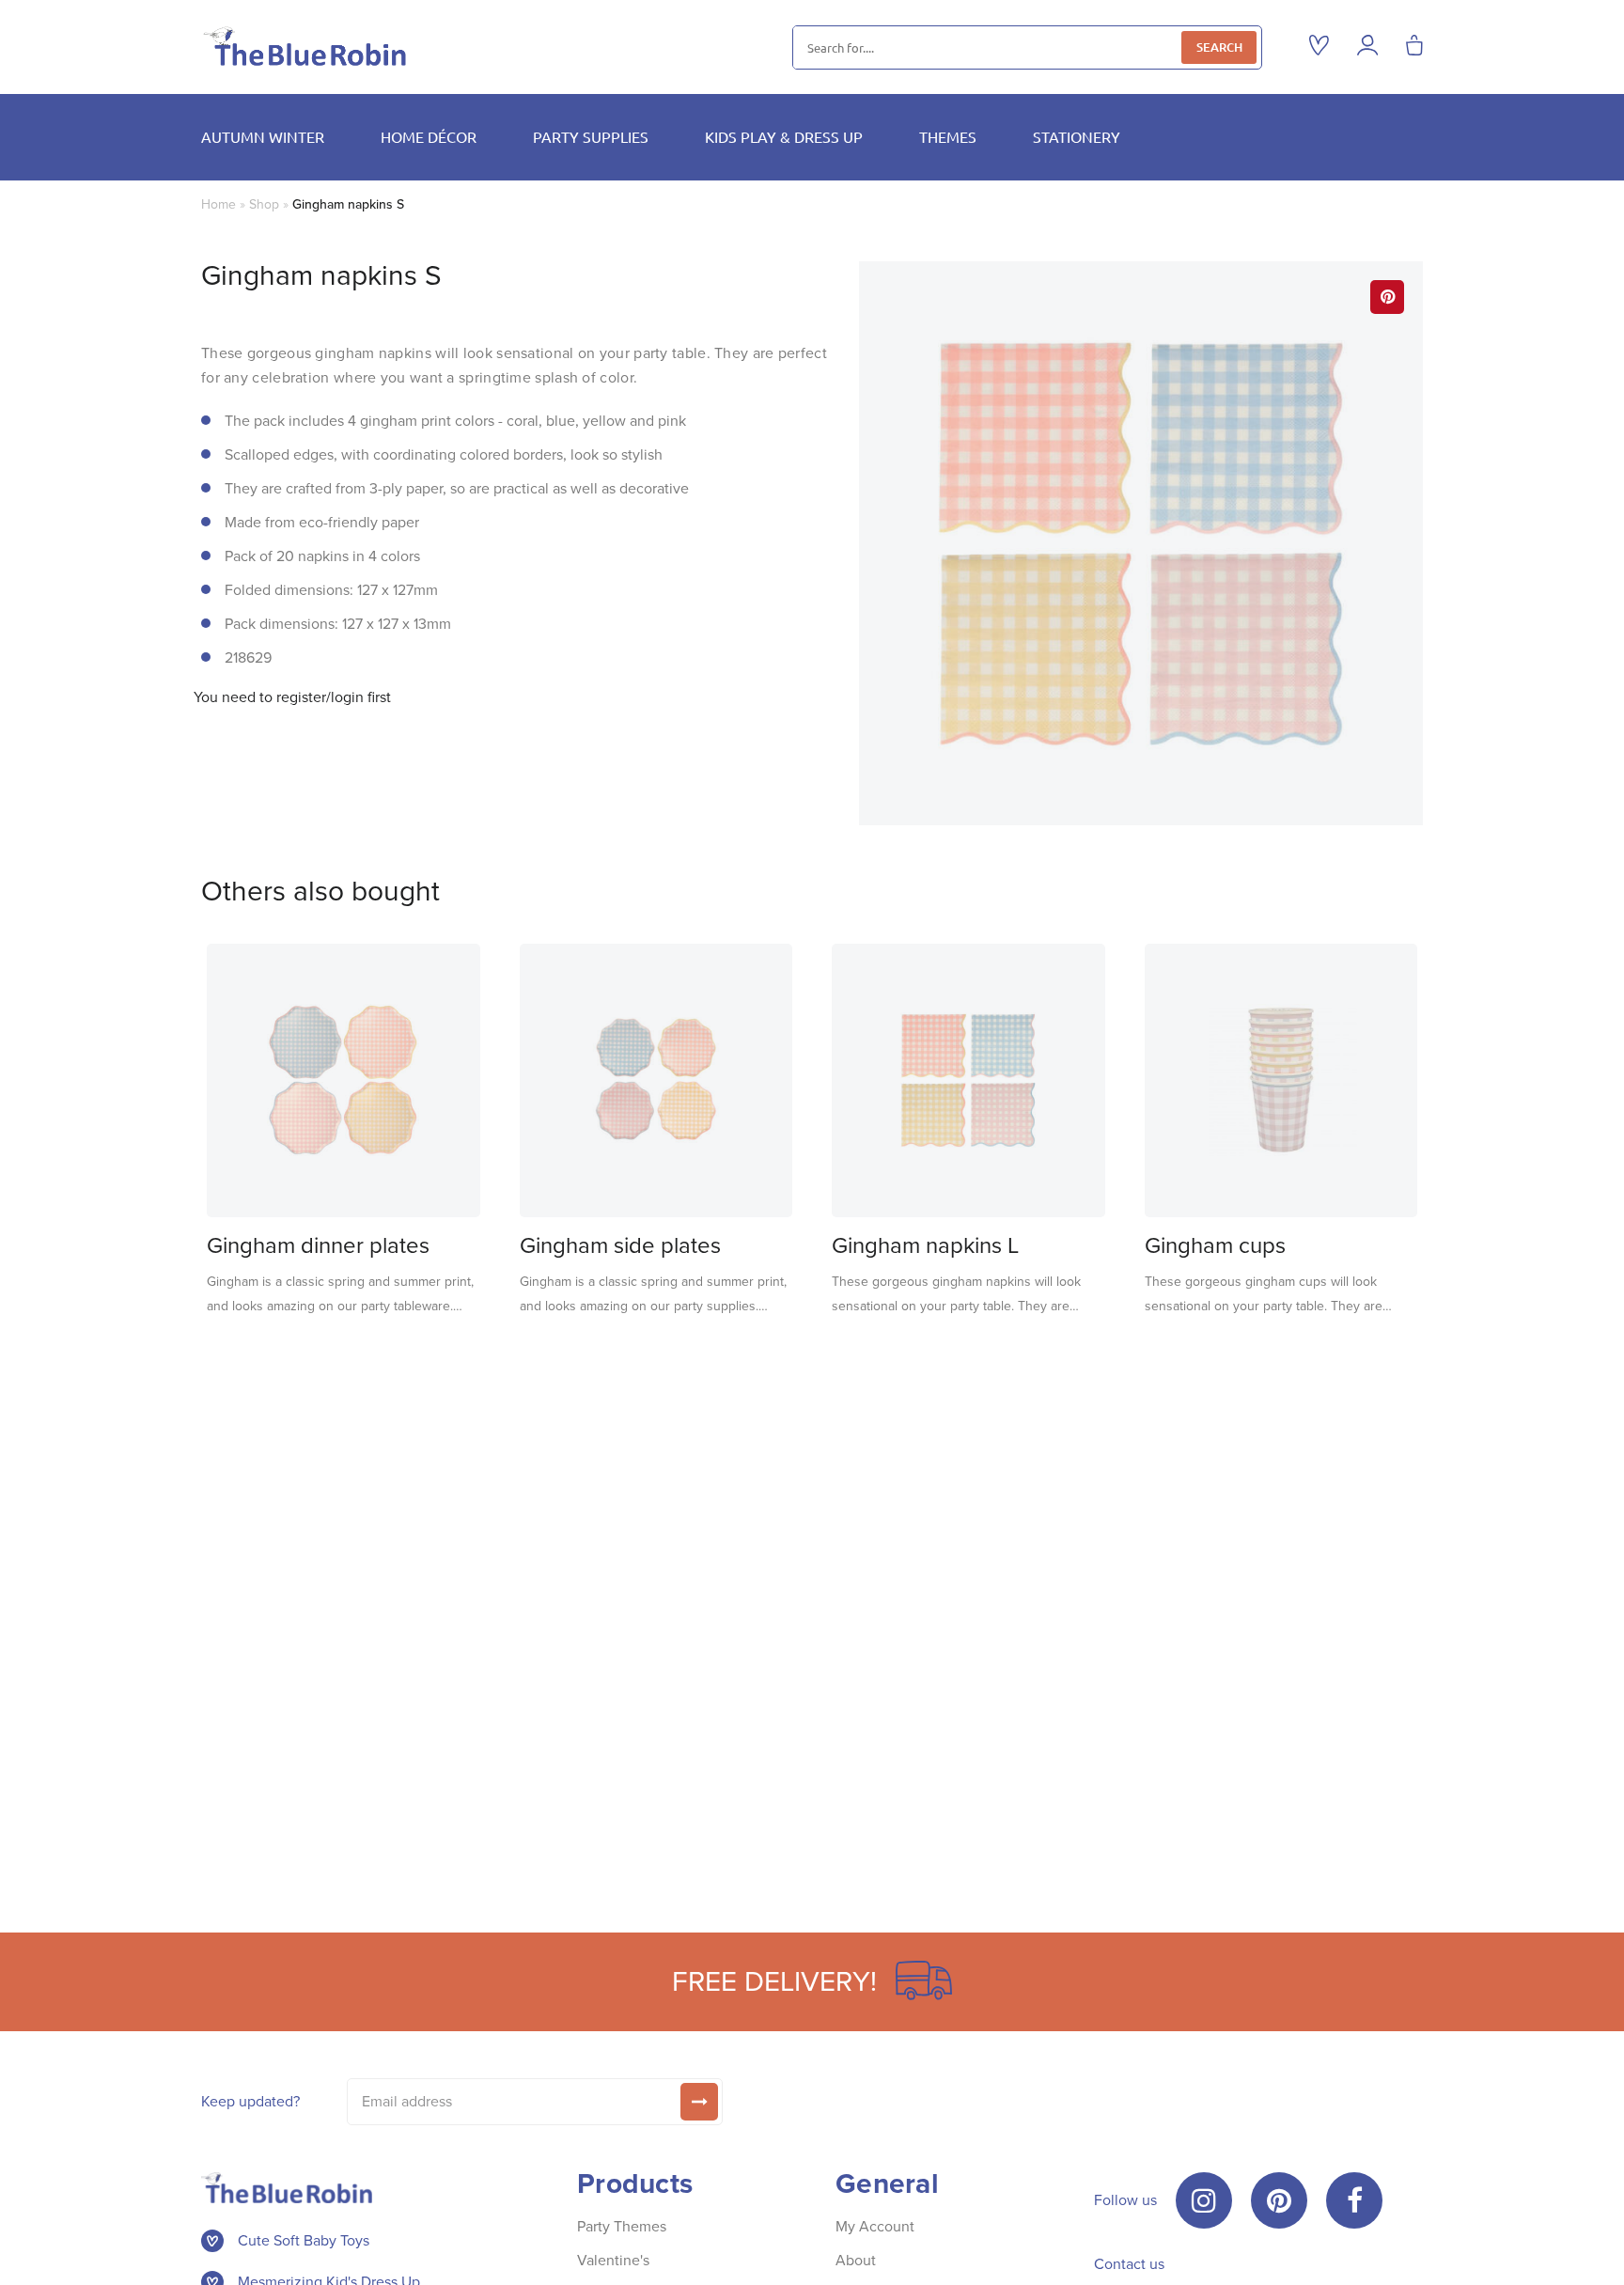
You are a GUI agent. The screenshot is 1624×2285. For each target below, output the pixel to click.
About (856, 2260)
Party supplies (591, 136)
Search (1219, 47)
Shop (264, 204)
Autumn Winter (263, 136)
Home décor (429, 136)
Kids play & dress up (784, 136)
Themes (948, 136)
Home (219, 204)
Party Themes (622, 2226)
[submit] (699, 2102)
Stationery (1077, 136)
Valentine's (613, 2260)
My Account (875, 2226)
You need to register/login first (292, 697)
